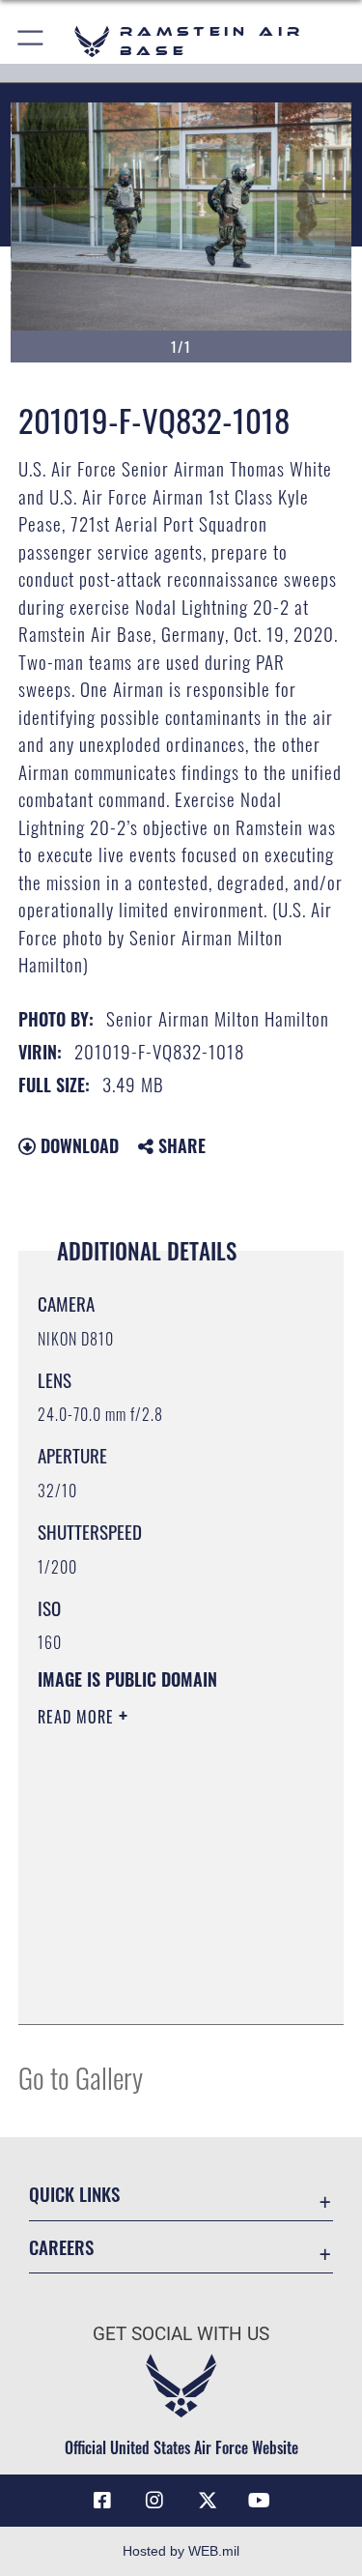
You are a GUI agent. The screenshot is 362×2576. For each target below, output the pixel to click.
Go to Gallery (81, 2077)
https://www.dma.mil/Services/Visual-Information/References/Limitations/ (155, 1961)
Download (77, 1145)
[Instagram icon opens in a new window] (154, 2501)
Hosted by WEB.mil (181, 2551)
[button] (31, 41)
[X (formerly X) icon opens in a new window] (208, 2501)
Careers (61, 2247)
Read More (78, 1717)
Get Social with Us (181, 2334)
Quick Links (74, 2194)
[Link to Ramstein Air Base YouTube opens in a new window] (260, 2501)
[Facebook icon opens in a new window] (102, 2501)
